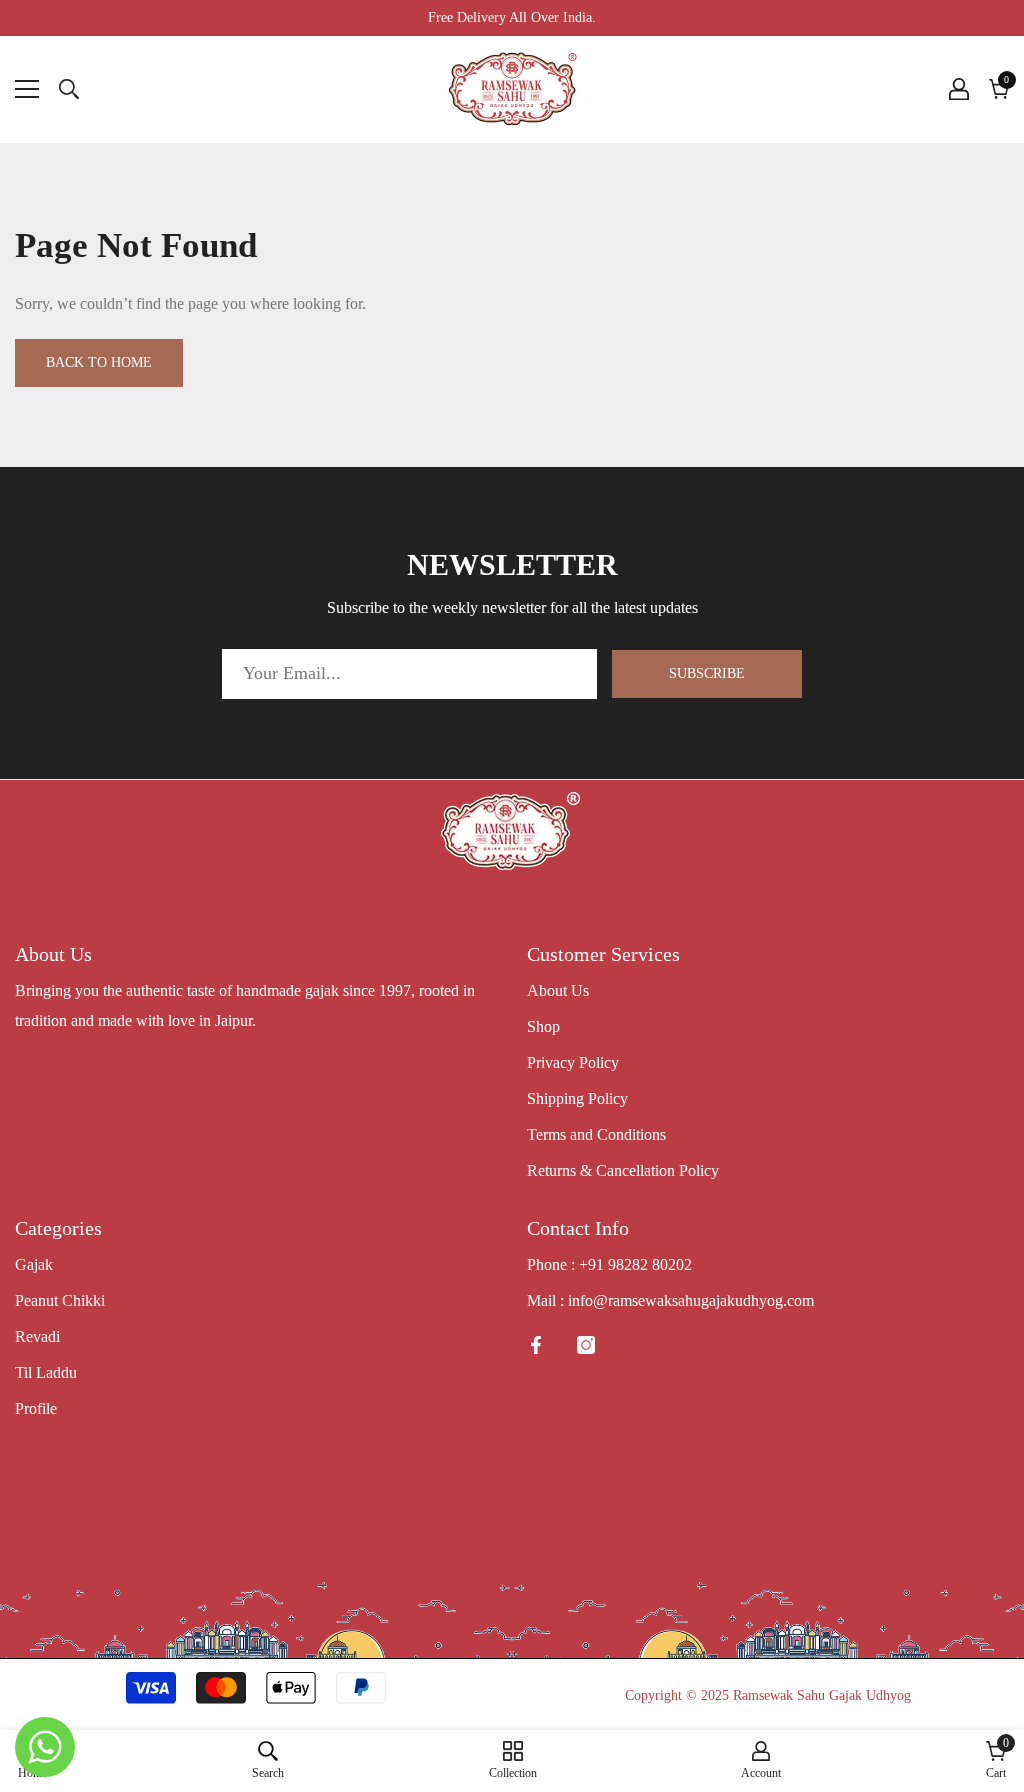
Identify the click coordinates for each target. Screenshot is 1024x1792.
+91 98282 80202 (635, 1264)
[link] (268, 1760)
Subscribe (707, 673)
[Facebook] (536, 1345)
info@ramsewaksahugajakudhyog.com (691, 1300)
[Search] (69, 89)
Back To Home (99, 362)
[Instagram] (586, 1345)
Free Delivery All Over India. (512, 17)
